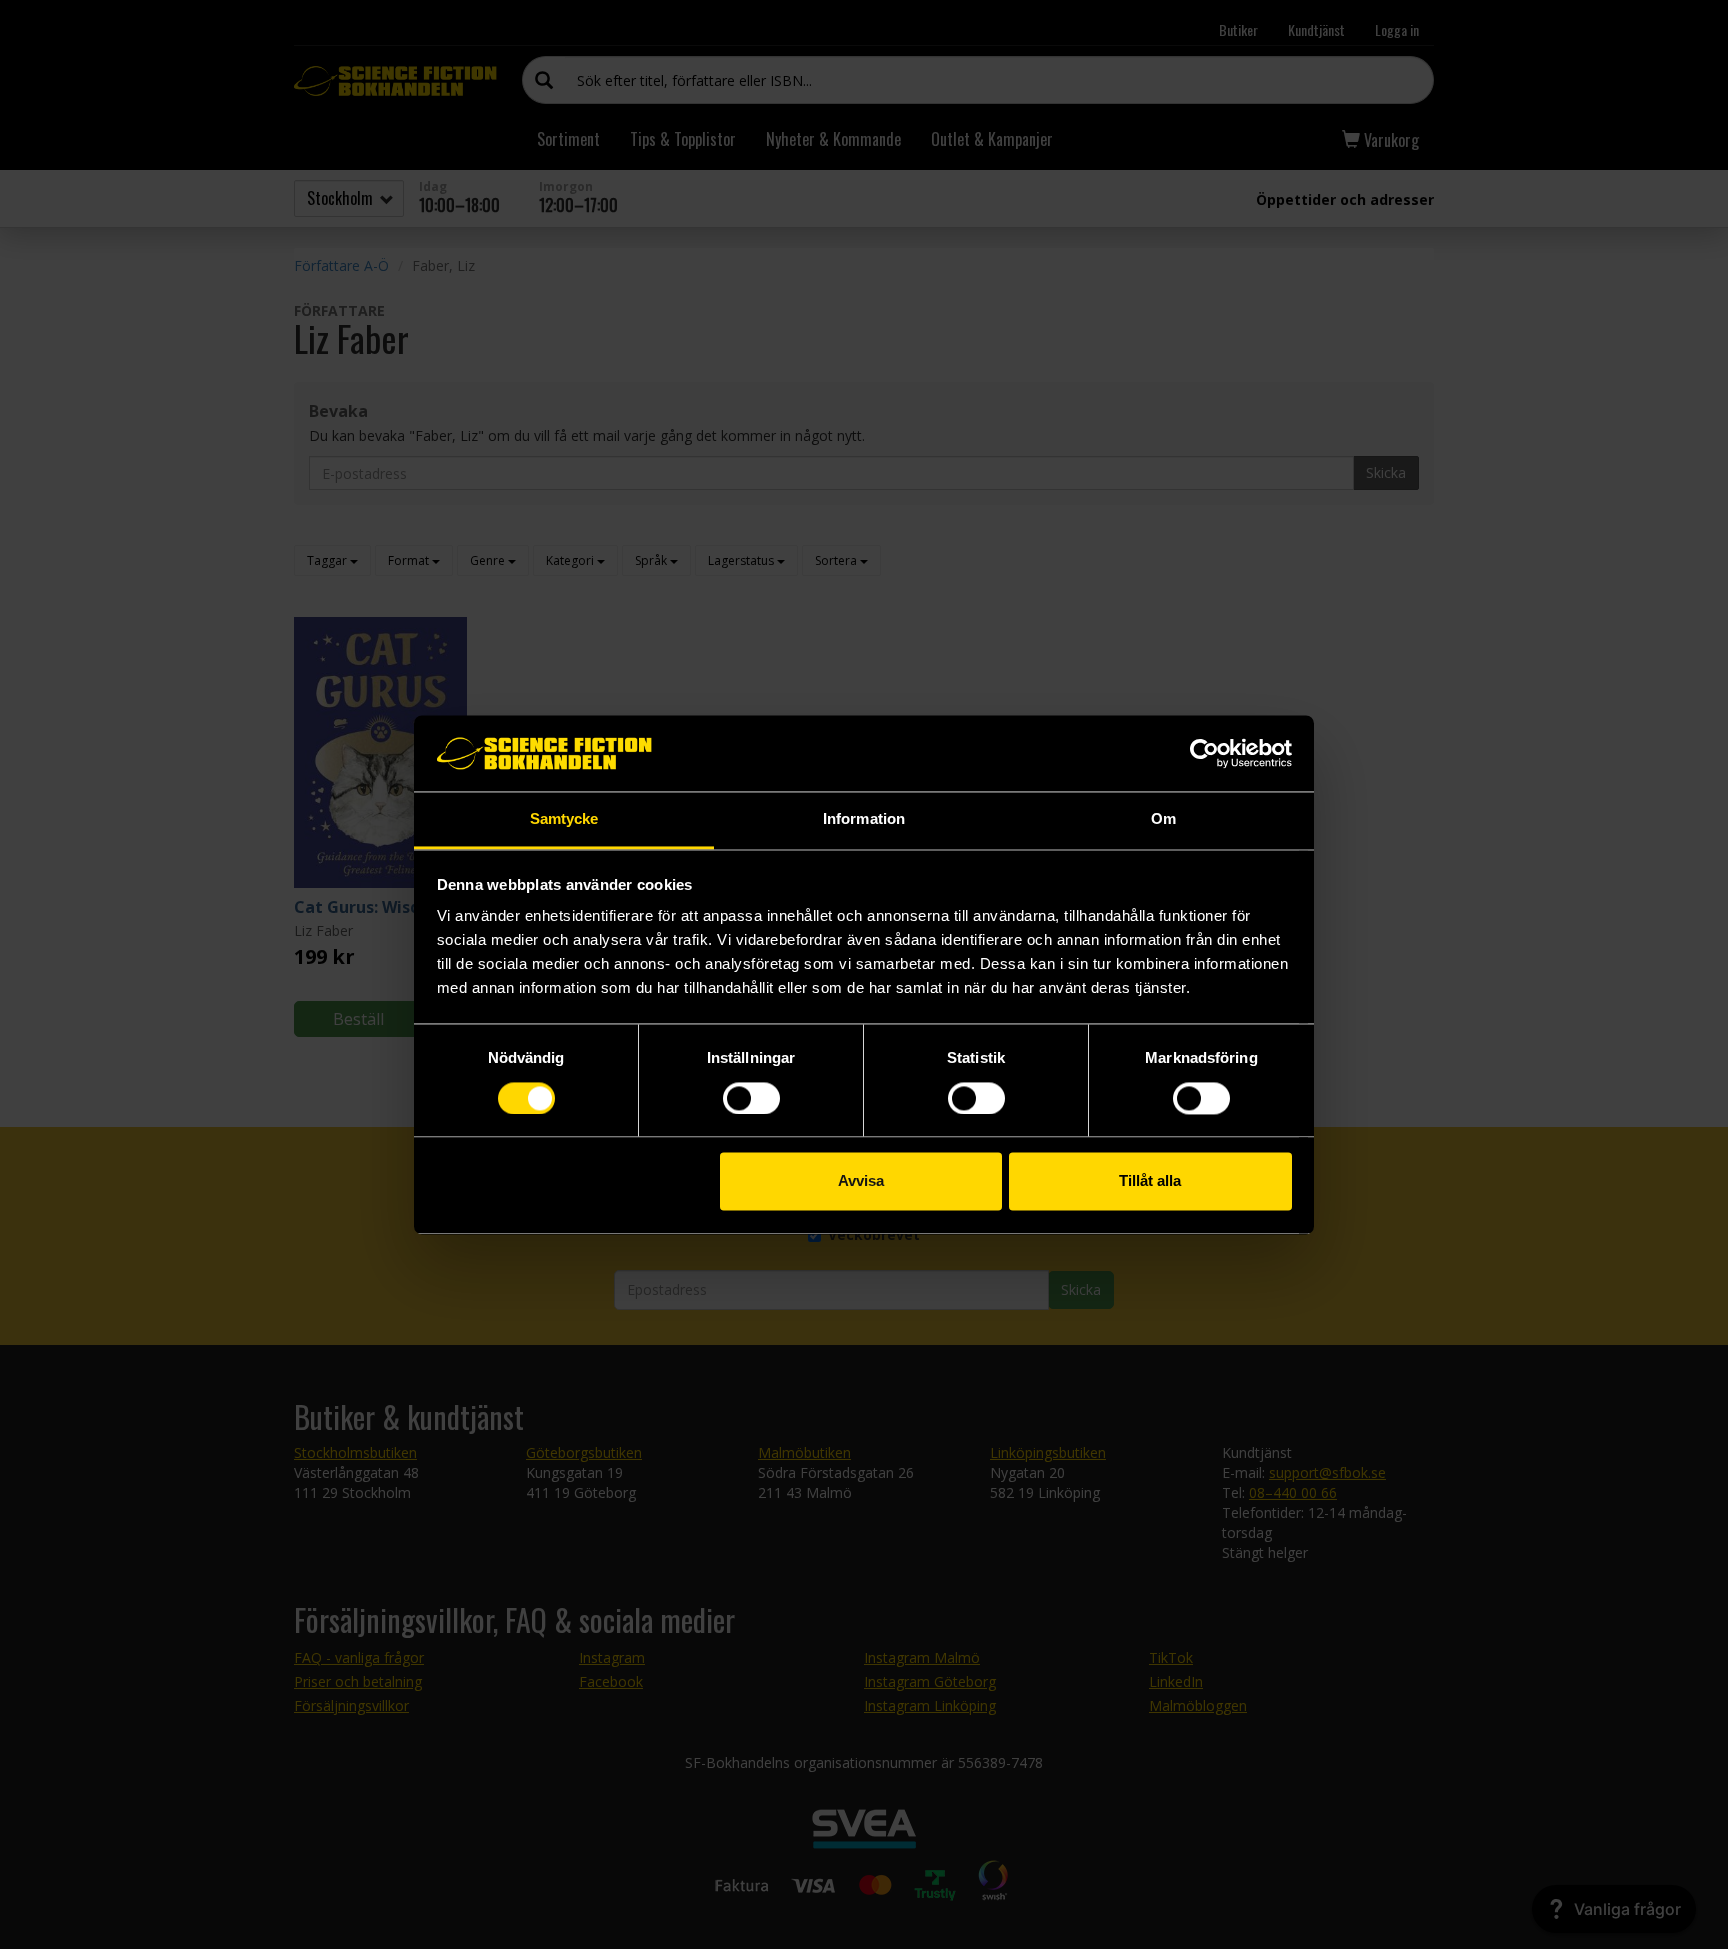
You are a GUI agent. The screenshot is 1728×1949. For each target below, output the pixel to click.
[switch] (751, 1098)
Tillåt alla (1150, 1181)
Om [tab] (1163, 819)
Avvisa (861, 1181)
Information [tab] (864, 819)
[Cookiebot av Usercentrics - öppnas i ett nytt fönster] (1204, 753)
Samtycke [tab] (564, 819)
